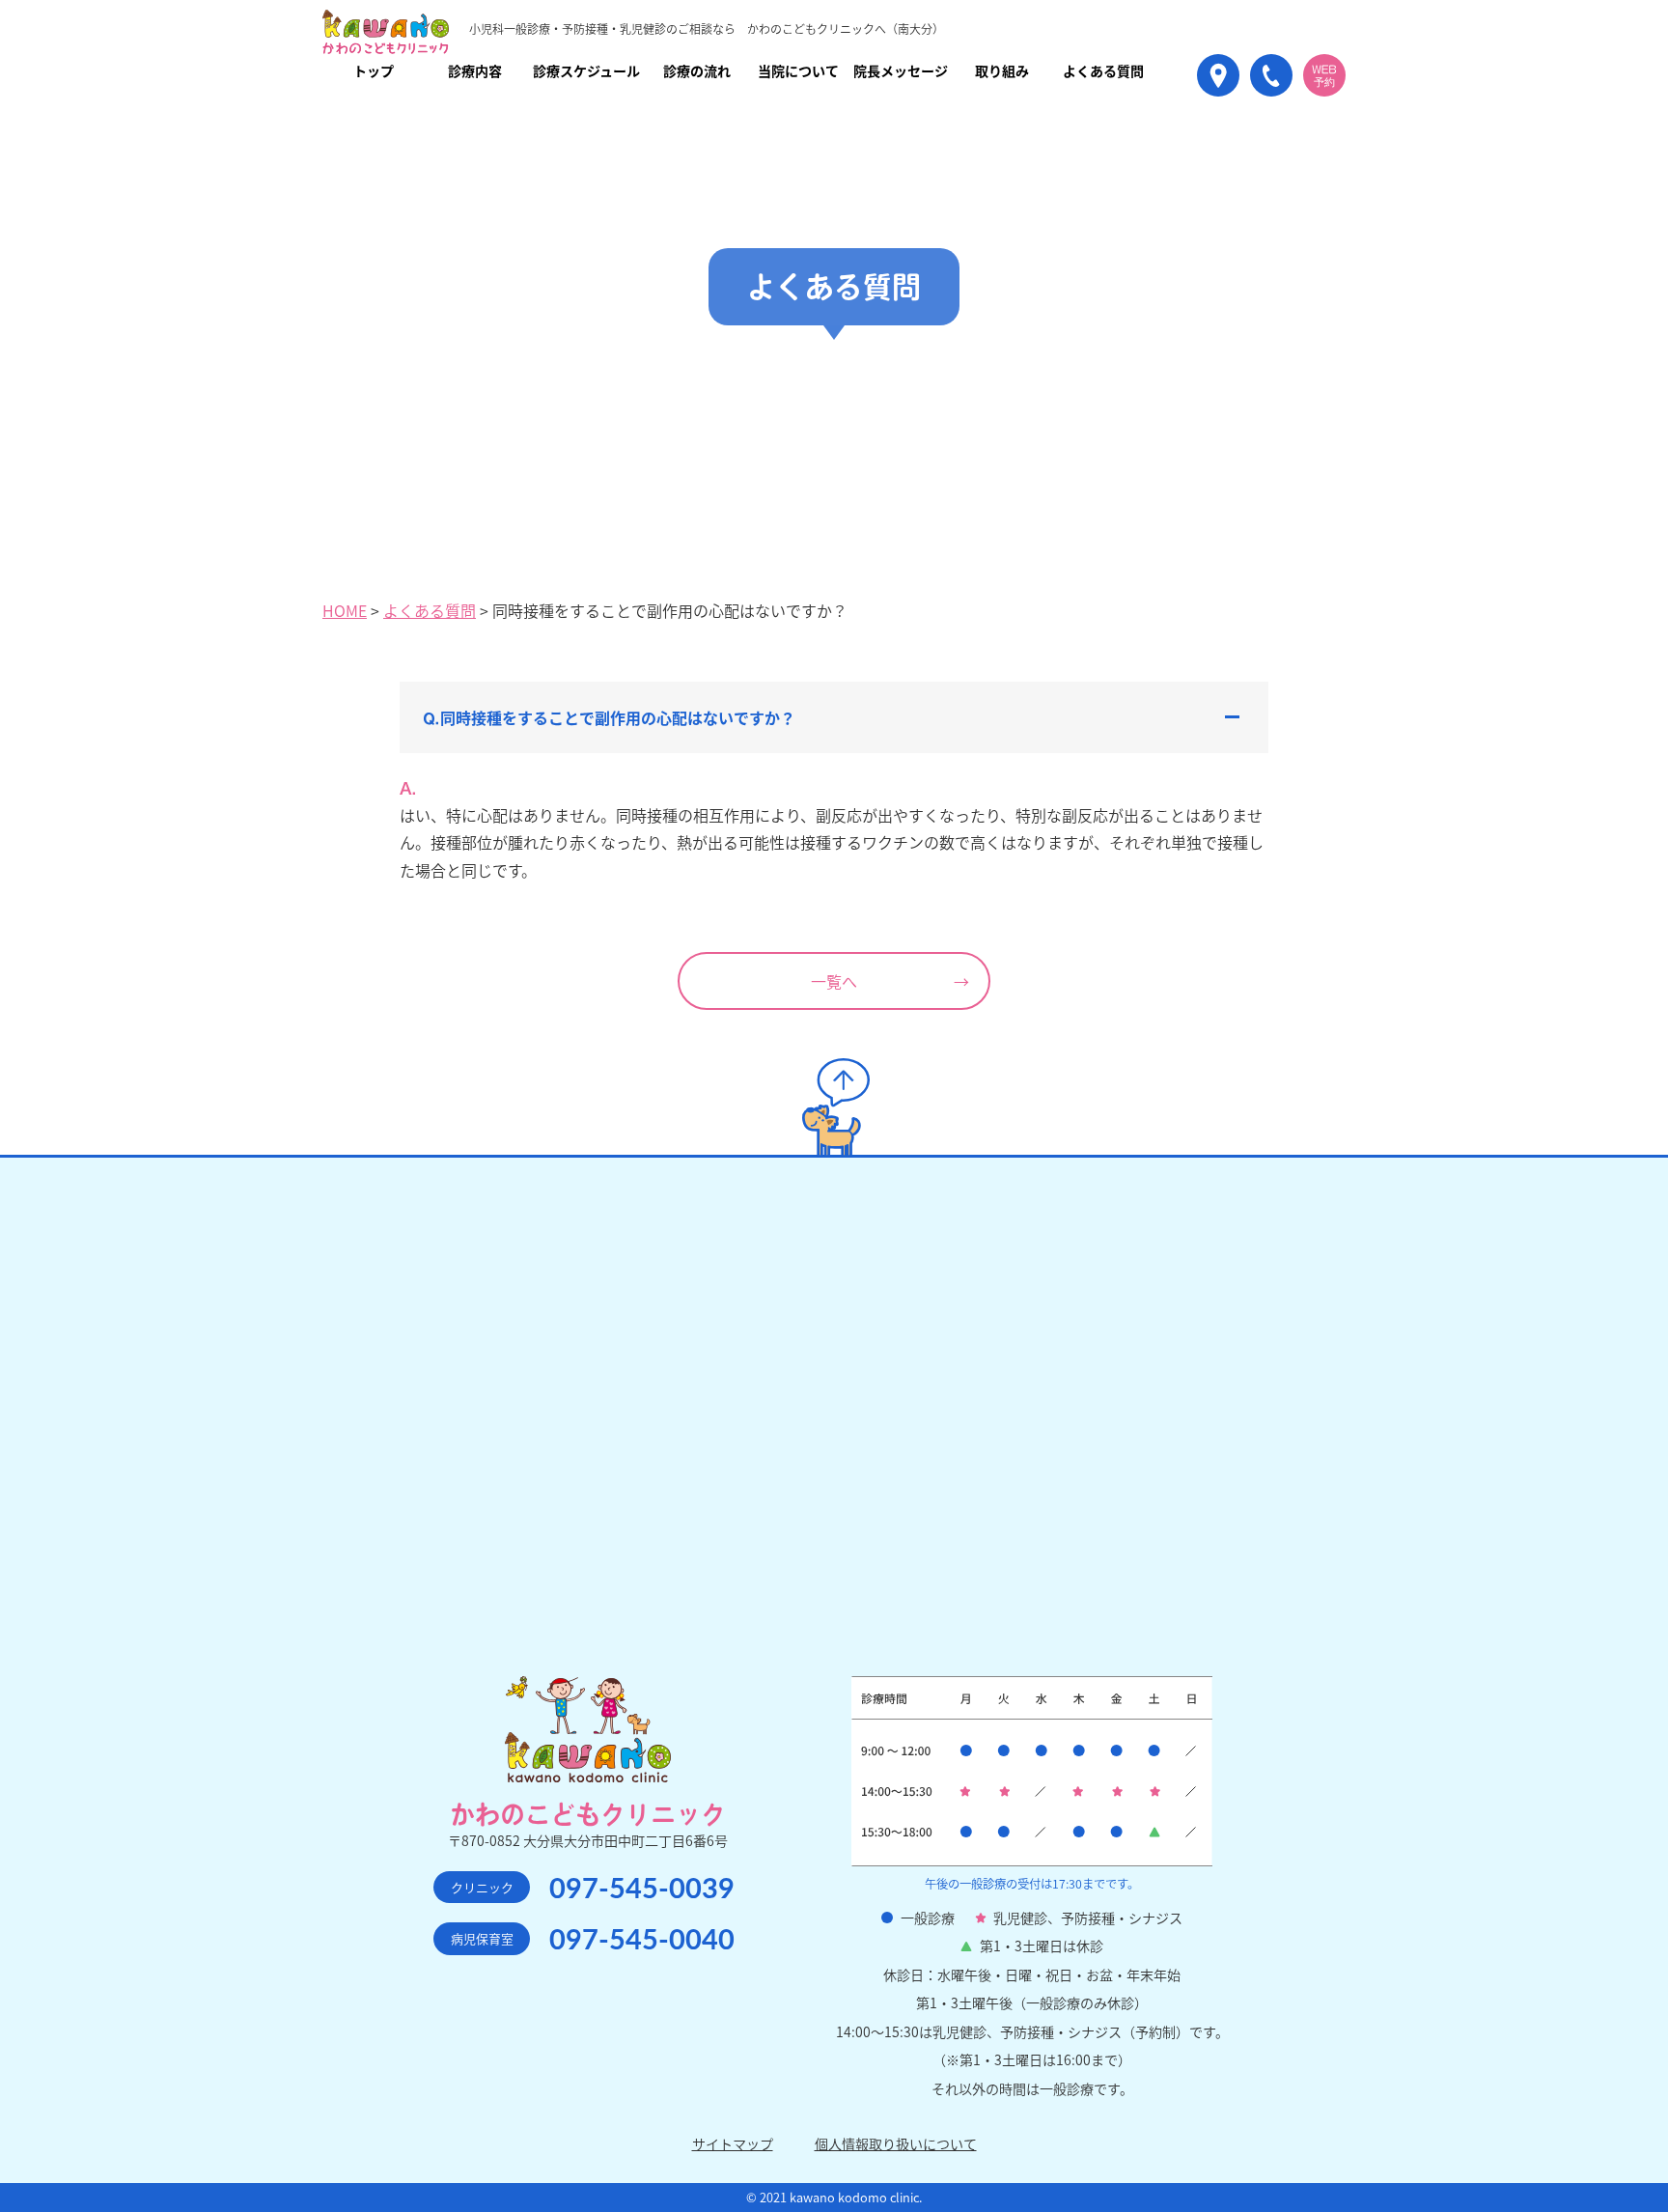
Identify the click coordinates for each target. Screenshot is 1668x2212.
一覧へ (834, 981)
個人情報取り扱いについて (896, 2143)
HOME (345, 610)
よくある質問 (430, 610)
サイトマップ (733, 2143)
